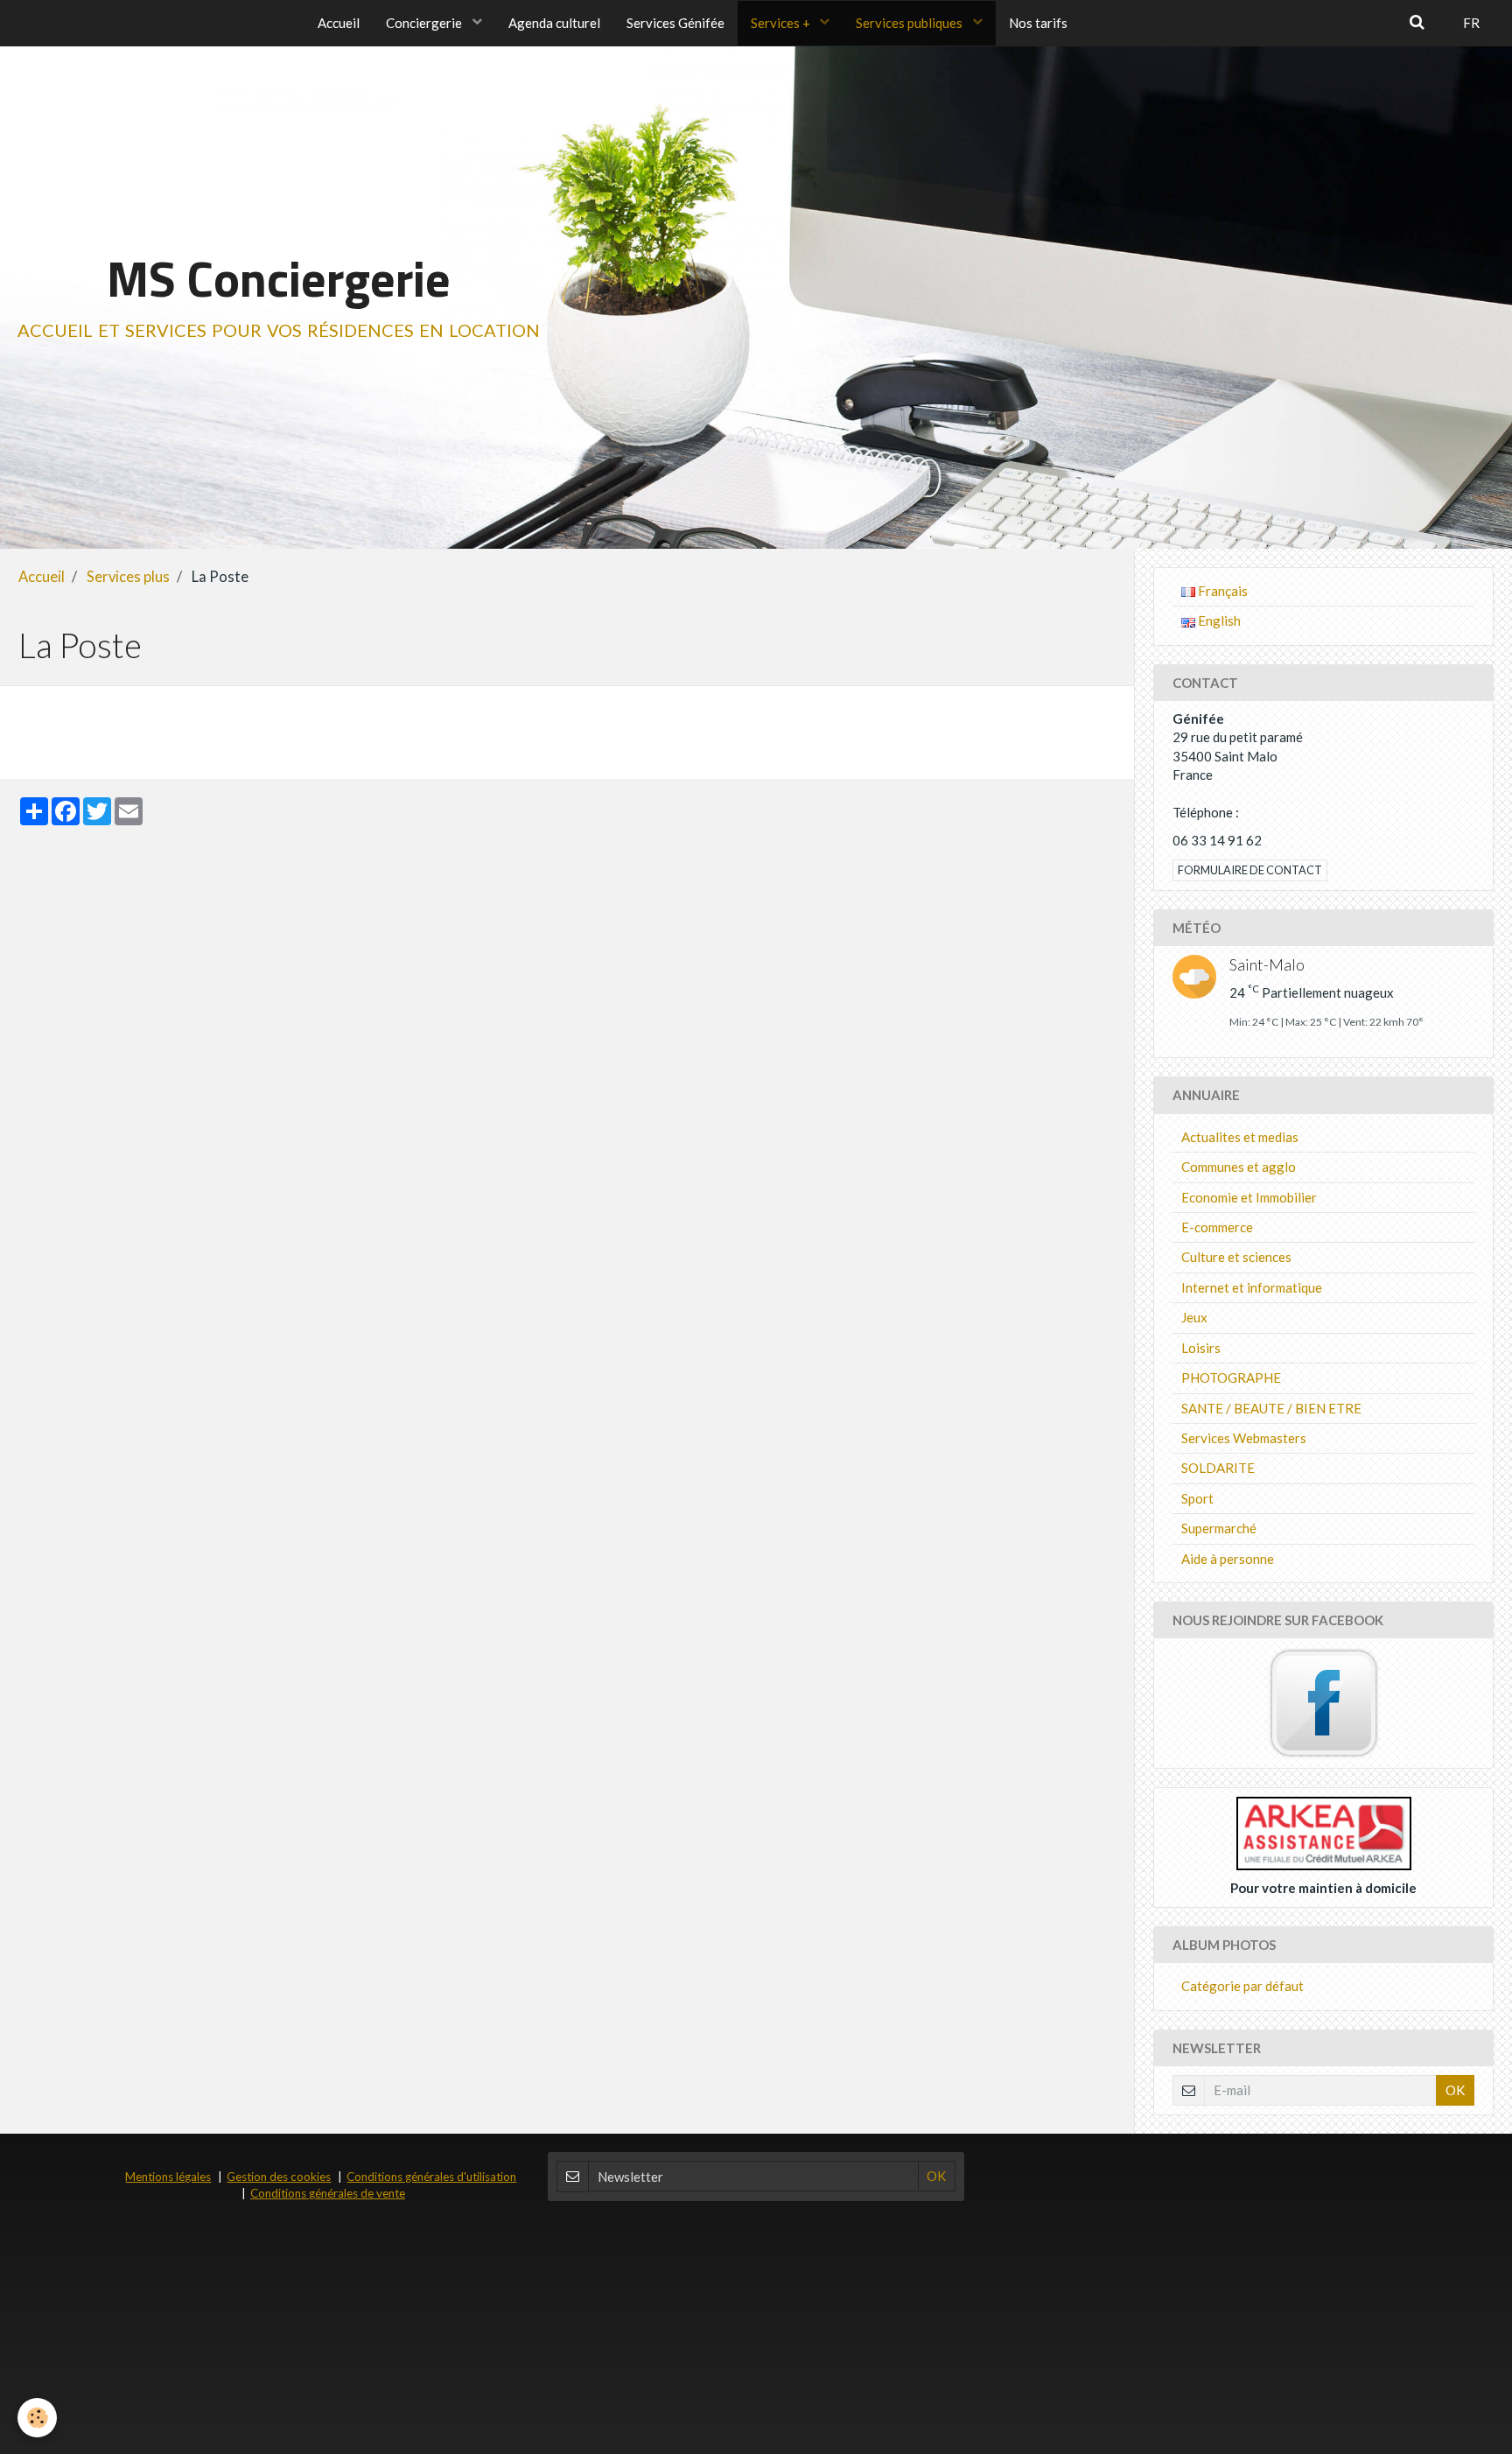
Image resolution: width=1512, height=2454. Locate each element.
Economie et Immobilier (1249, 1197)
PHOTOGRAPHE (1231, 1378)
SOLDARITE (1218, 1468)
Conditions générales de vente (328, 2193)
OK (1455, 2090)
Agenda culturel (554, 23)
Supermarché (1219, 1528)
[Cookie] (37, 2418)
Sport (1197, 1498)
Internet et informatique (1252, 1287)
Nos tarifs (1038, 23)
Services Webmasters (1244, 1438)
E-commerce (1217, 1227)
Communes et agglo (1239, 1167)
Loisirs (1201, 1348)
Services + (782, 23)
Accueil (339, 23)
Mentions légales (168, 2177)
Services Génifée (675, 23)
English (1218, 621)
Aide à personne (1228, 1559)
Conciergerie (425, 23)
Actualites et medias (1240, 1137)
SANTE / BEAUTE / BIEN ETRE (1271, 1408)
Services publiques (910, 23)
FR (1471, 23)
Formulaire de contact (1250, 870)
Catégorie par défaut (1242, 1986)
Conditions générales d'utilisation (431, 2177)
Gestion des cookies (279, 2177)
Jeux (1194, 1317)
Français (1221, 591)
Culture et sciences (1236, 1257)
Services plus (128, 577)
